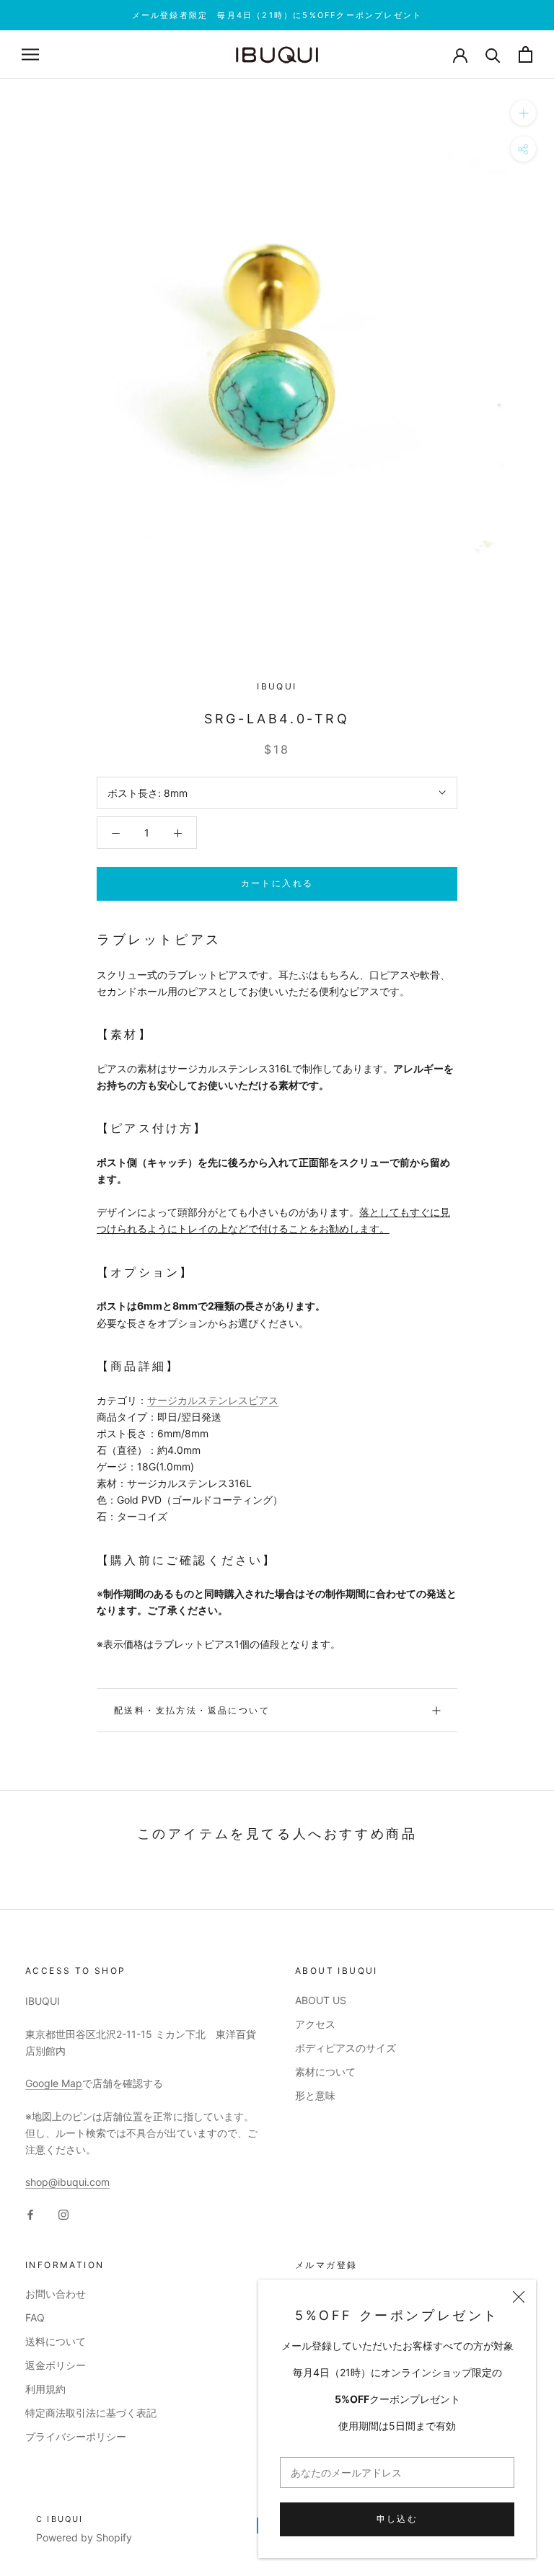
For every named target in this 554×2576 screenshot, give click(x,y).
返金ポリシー (56, 2365)
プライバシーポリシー (76, 2436)
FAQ (35, 2317)
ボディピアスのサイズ (346, 2048)
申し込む (397, 2519)
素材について (325, 2072)
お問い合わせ (56, 2294)
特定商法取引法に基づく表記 (91, 2413)
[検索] (493, 54)
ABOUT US (321, 2000)
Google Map (54, 2083)
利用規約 (45, 2389)
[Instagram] (63, 2213)
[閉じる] (519, 2297)
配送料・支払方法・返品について (192, 1710)
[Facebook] (30, 2213)
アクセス (315, 2024)
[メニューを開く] (30, 54)
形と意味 (315, 2095)
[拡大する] (523, 113)
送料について (56, 2341)
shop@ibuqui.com (67, 2182)
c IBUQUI (60, 2519)
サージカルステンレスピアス (213, 1400)
